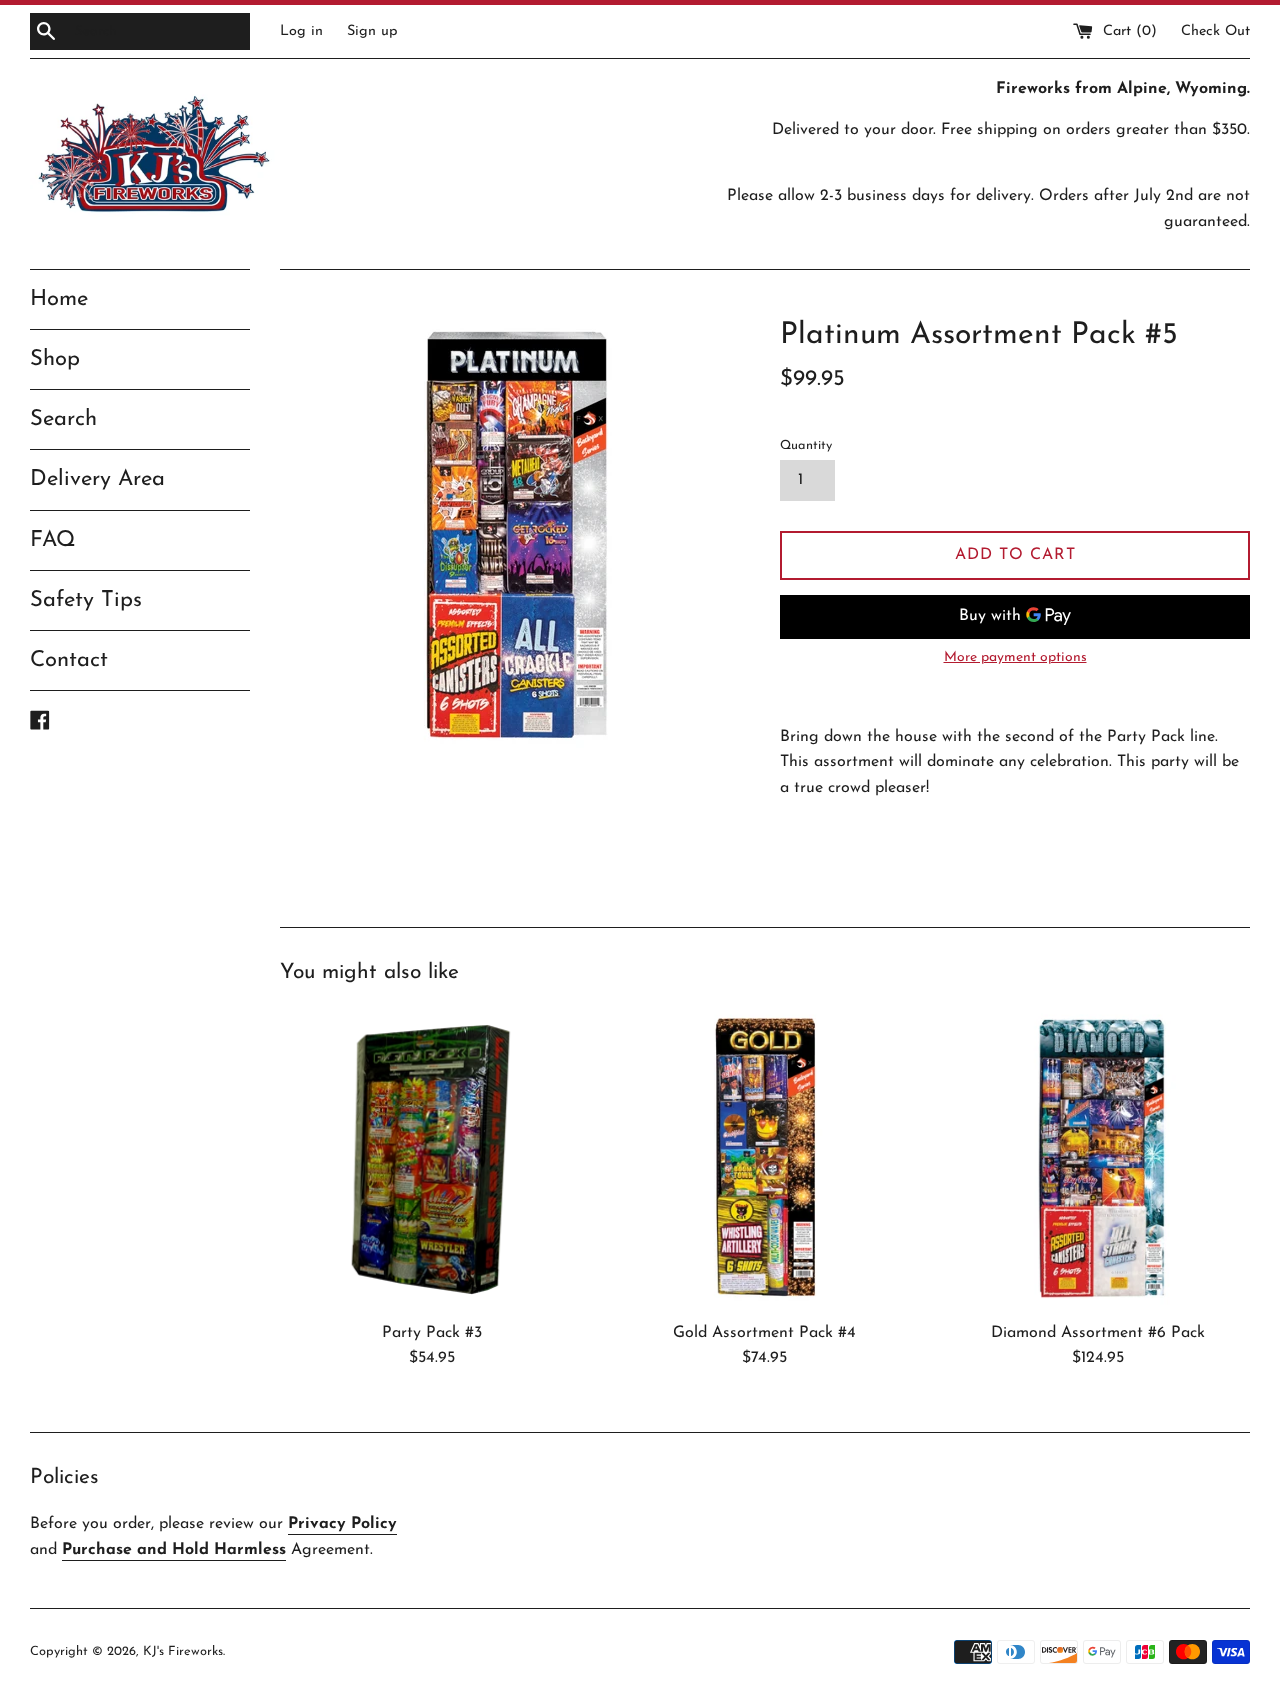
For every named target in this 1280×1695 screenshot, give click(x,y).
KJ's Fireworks (183, 1651)
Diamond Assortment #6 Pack (1098, 1333)
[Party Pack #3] (431, 1159)
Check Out (1215, 31)
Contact (69, 660)
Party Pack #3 (432, 1333)
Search (63, 419)
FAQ (53, 540)
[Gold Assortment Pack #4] (764, 1159)
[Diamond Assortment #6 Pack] (1098, 1159)
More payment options (1015, 657)
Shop (55, 359)
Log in (301, 31)
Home (59, 299)
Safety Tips (86, 600)
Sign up (372, 31)
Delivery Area (97, 479)
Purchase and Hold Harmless (174, 1550)
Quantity (806, 445)
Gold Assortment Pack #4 (764, 1333)
